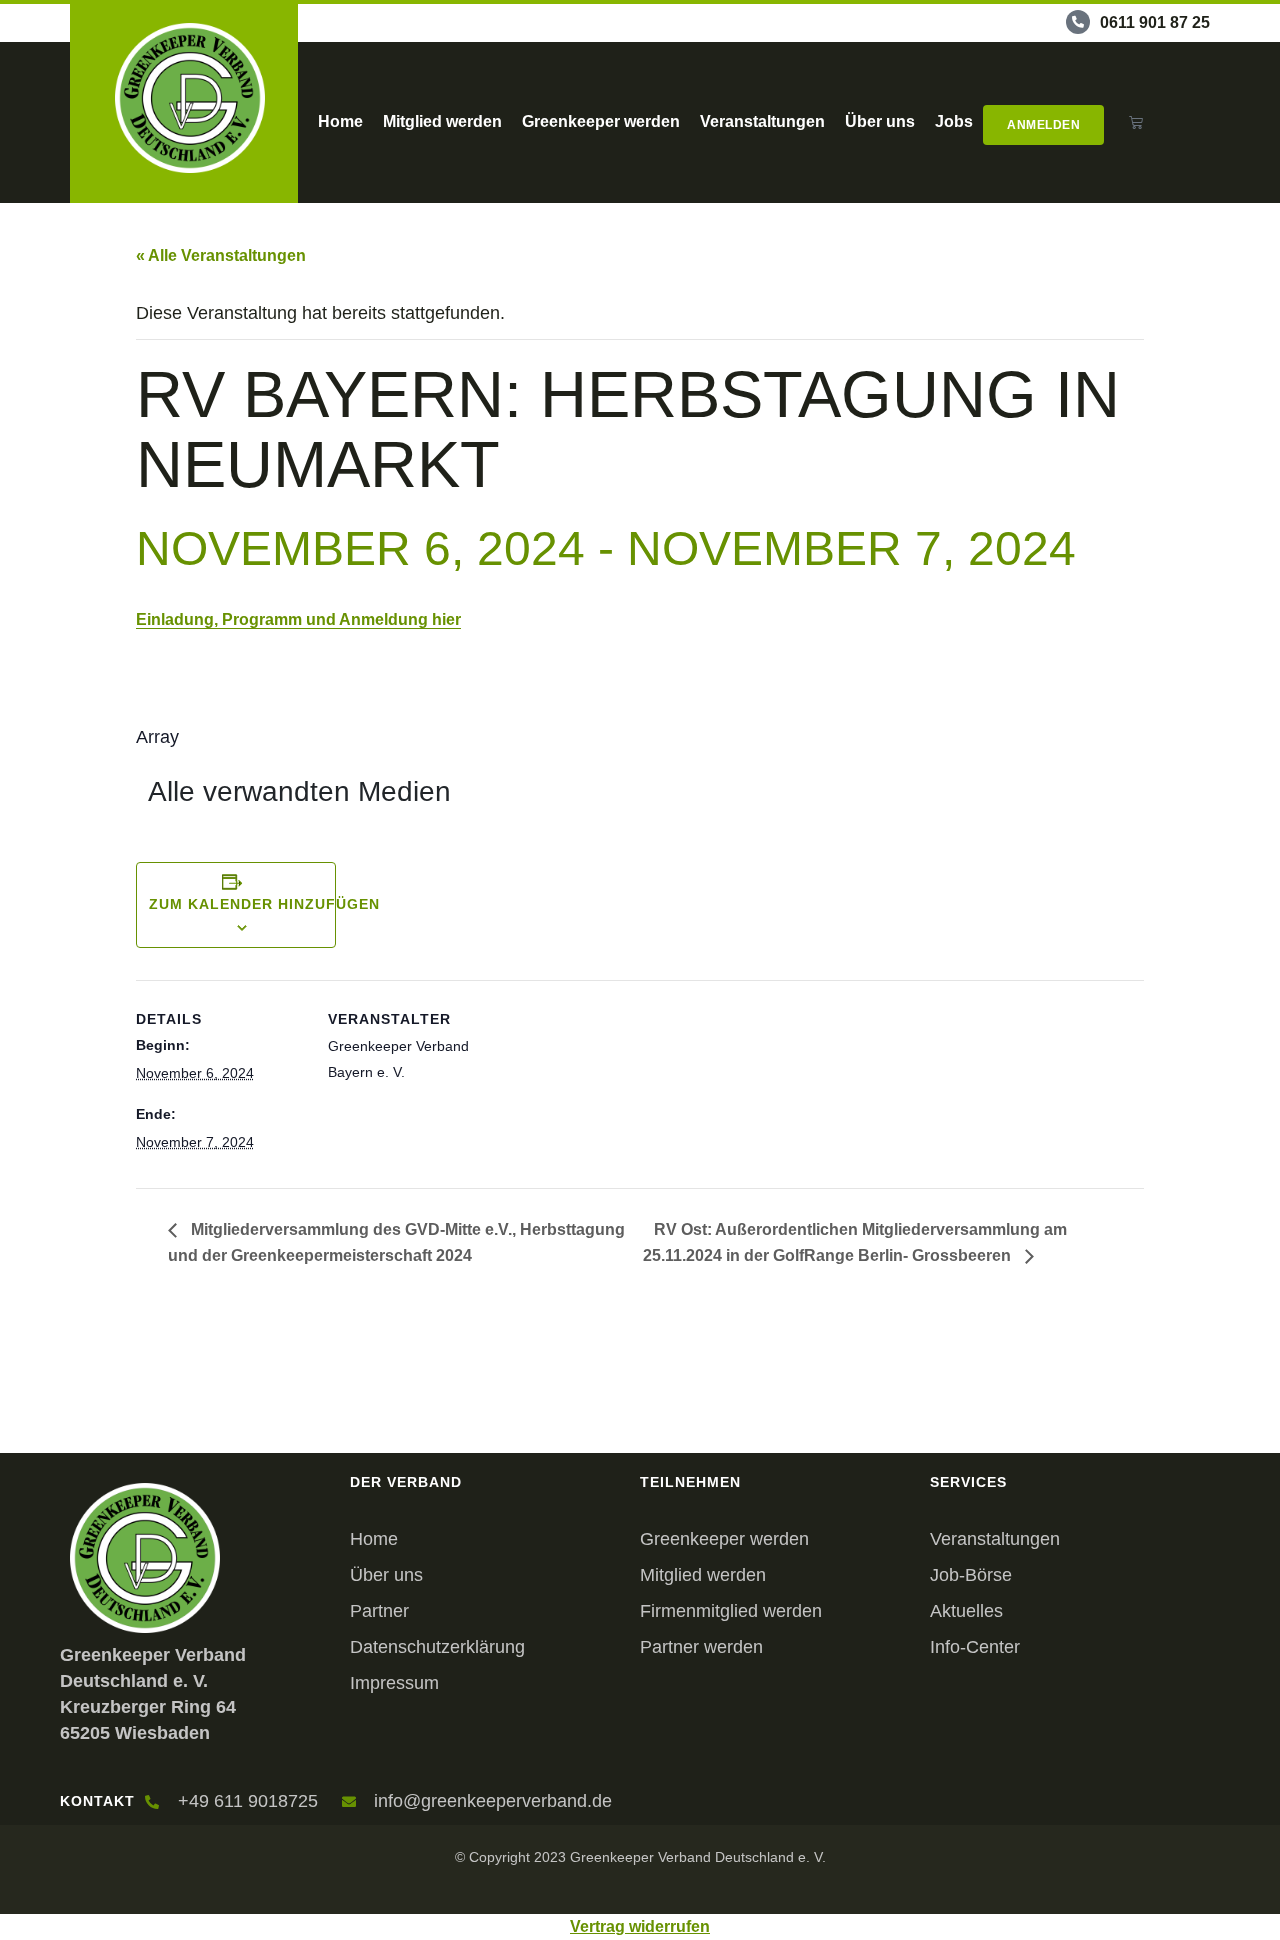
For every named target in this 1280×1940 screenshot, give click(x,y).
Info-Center (975, 1647)
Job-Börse (971, 1575)
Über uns (880, 121)
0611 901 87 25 (1155, 22)
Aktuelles (966, 1611)
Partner (379, 1611)
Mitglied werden (442, 121)
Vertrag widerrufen (640, 1926)
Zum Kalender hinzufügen (264, 904)
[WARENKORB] (1136, 122)
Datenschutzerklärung (437, 1647)
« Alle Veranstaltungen (221, 255)
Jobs (954, 121)
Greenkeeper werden (601, 121)
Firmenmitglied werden (731, 1611)
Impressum (394, 1683)
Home (340, 121)
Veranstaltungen (762, 121)
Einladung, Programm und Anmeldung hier (298, 619)
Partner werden (701, 1647)
